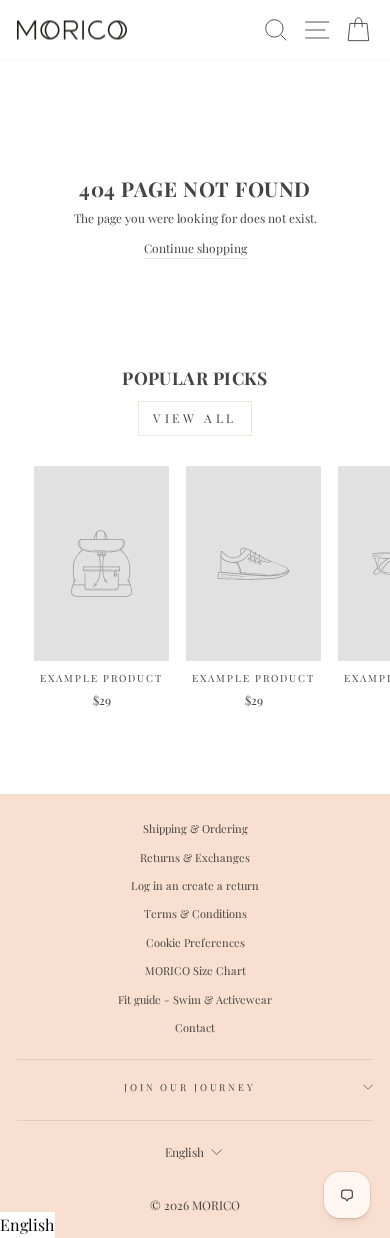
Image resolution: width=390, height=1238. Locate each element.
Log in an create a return (195, 885)
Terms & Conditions (195, 913)
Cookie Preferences (195, 942)
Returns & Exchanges (195, 857)
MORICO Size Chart (195, 970)
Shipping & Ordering (195, 828)
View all (195, 418)
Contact (195, 1027)
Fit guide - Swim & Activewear (195, 999)
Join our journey (190, 1087)
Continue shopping (195, 248)
